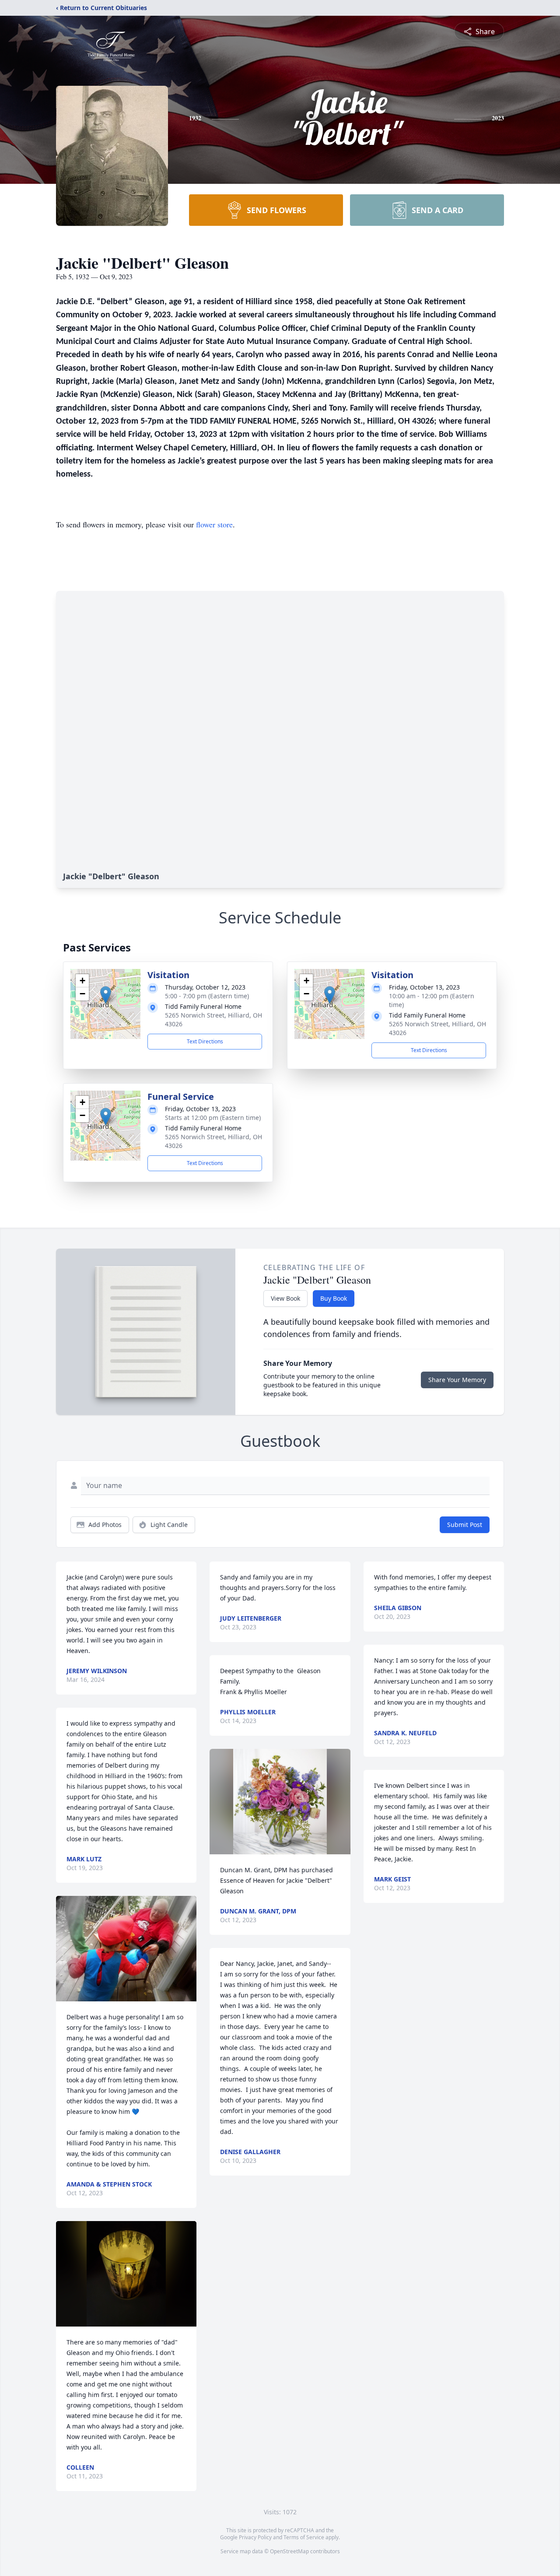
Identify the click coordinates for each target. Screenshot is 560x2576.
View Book (285, 1298)
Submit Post (465, 1525)
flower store (214, 524)
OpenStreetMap (289, 2551)
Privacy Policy (255, 2537)
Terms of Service (304, 2537)
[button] (106, 995)
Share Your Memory (457, 1380)
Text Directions (205, 1041)
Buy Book (334, 1298)
